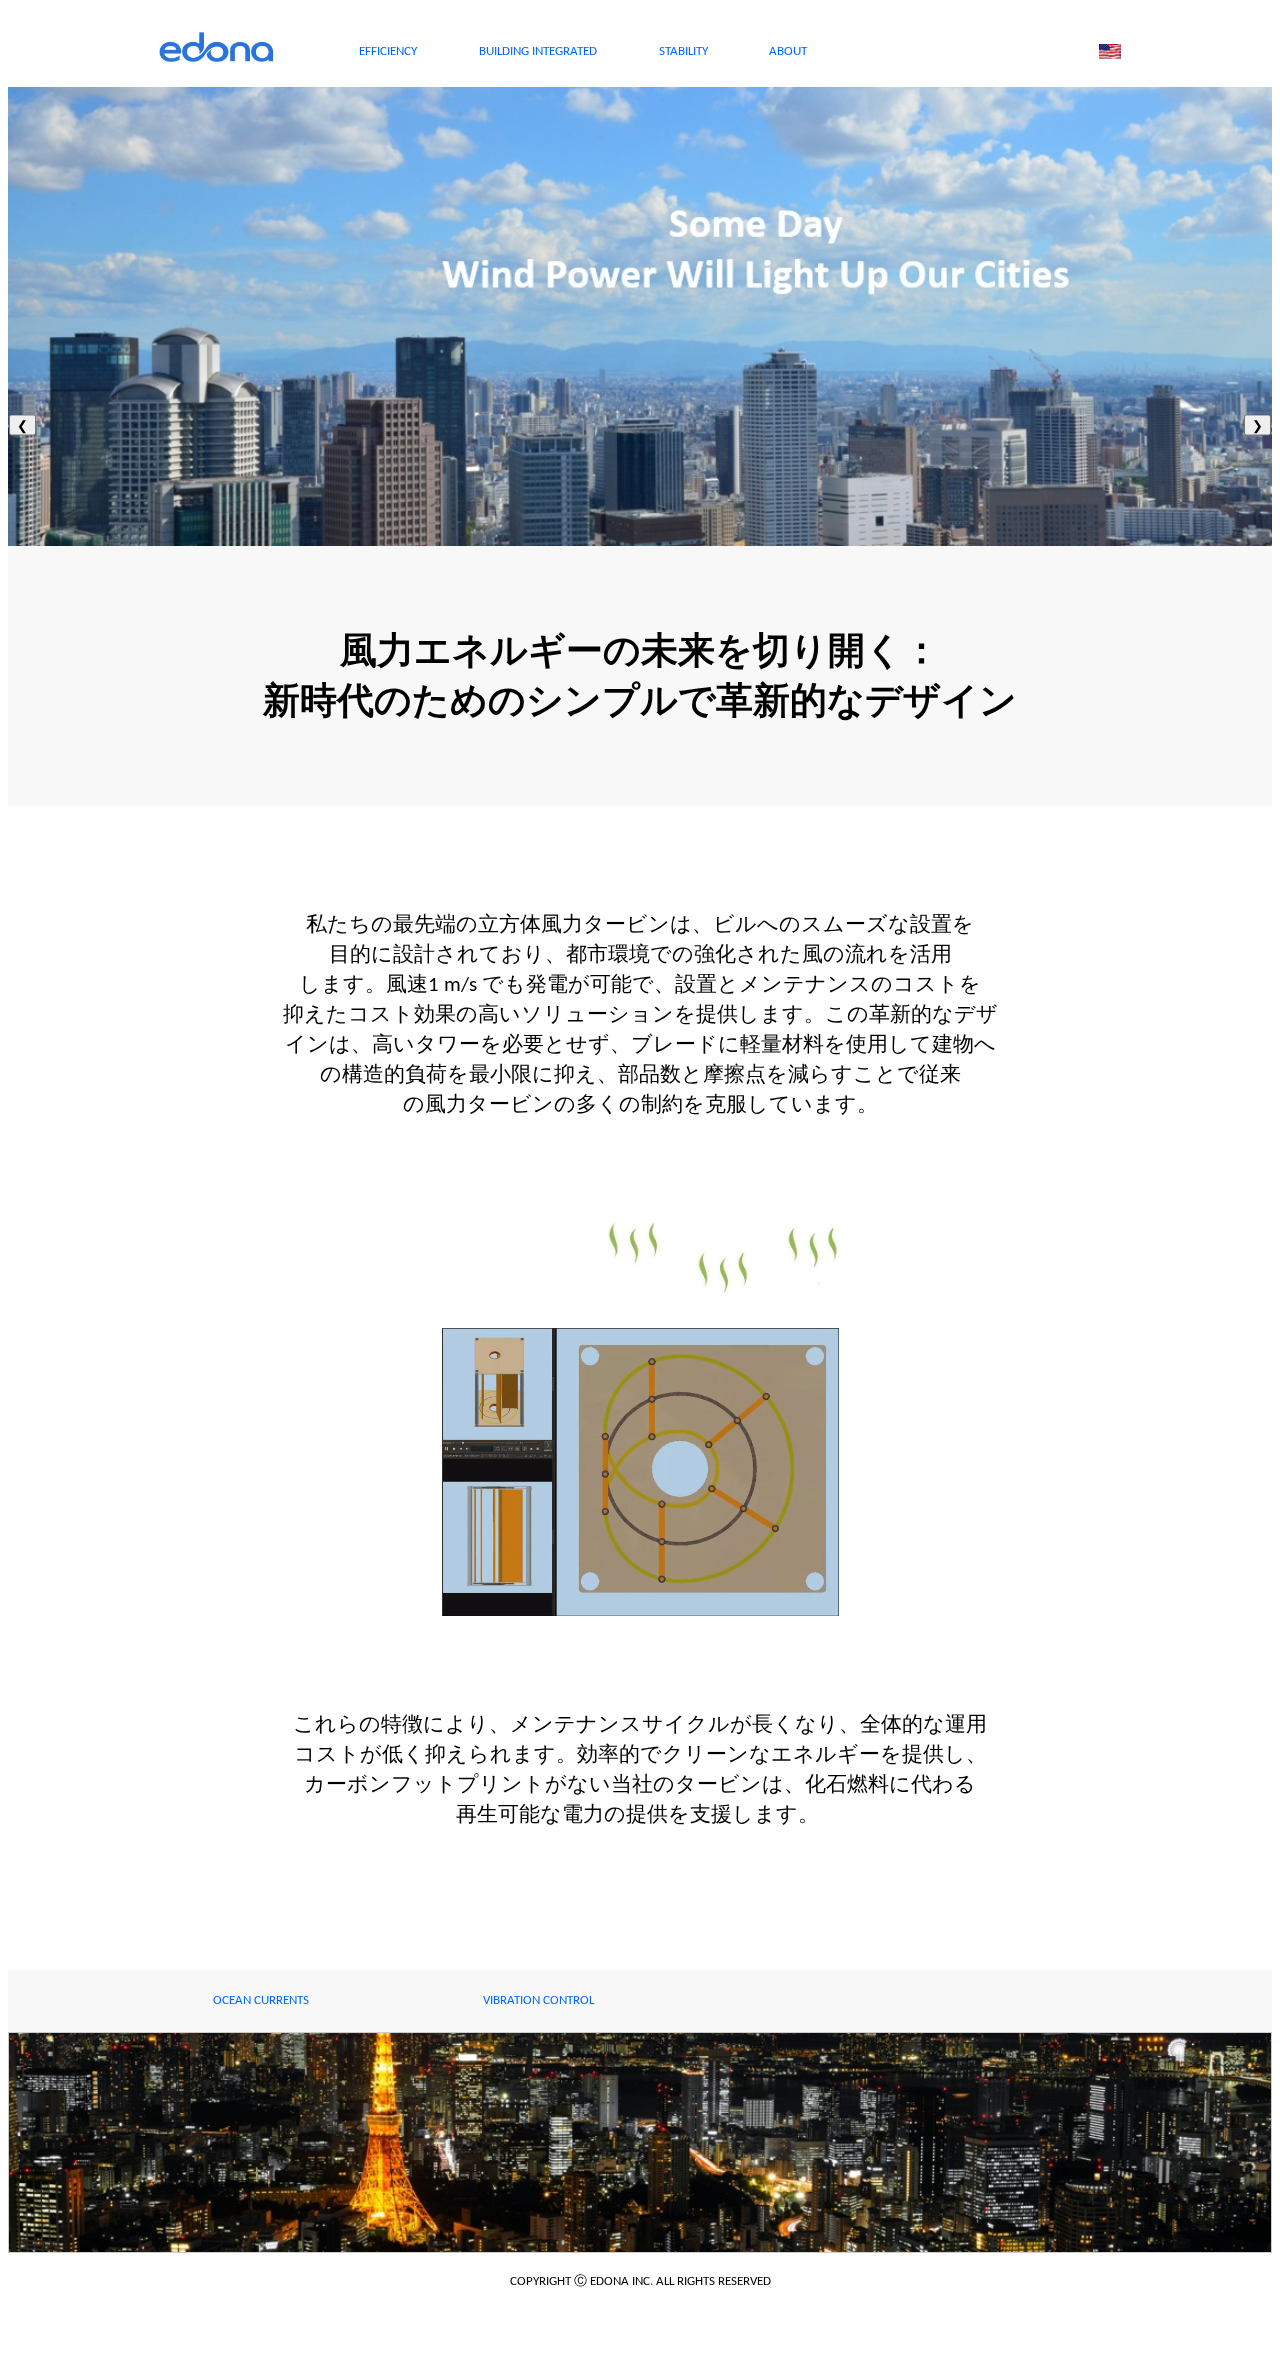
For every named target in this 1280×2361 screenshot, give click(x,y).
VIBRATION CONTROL (538, 2000)
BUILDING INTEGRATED (538, 51)
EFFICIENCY (388, 51)
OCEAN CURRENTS (261, 2000)
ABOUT (788, 51)
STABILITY (683, 51)
